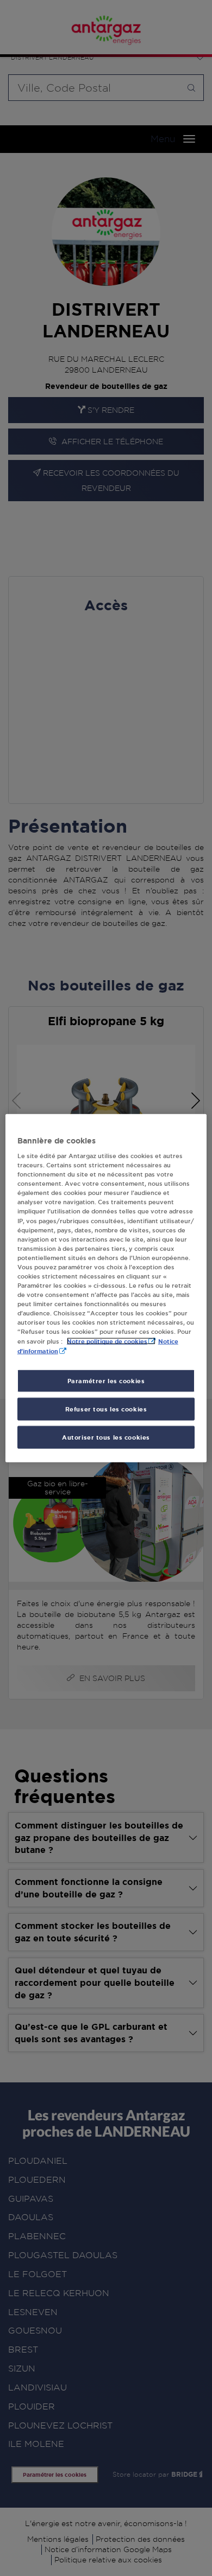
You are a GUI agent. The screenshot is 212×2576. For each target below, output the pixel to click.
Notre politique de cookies (107, 1341)
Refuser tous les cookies (106, 1409)
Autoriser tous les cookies (106, 1437)
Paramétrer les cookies (106, 1381)
